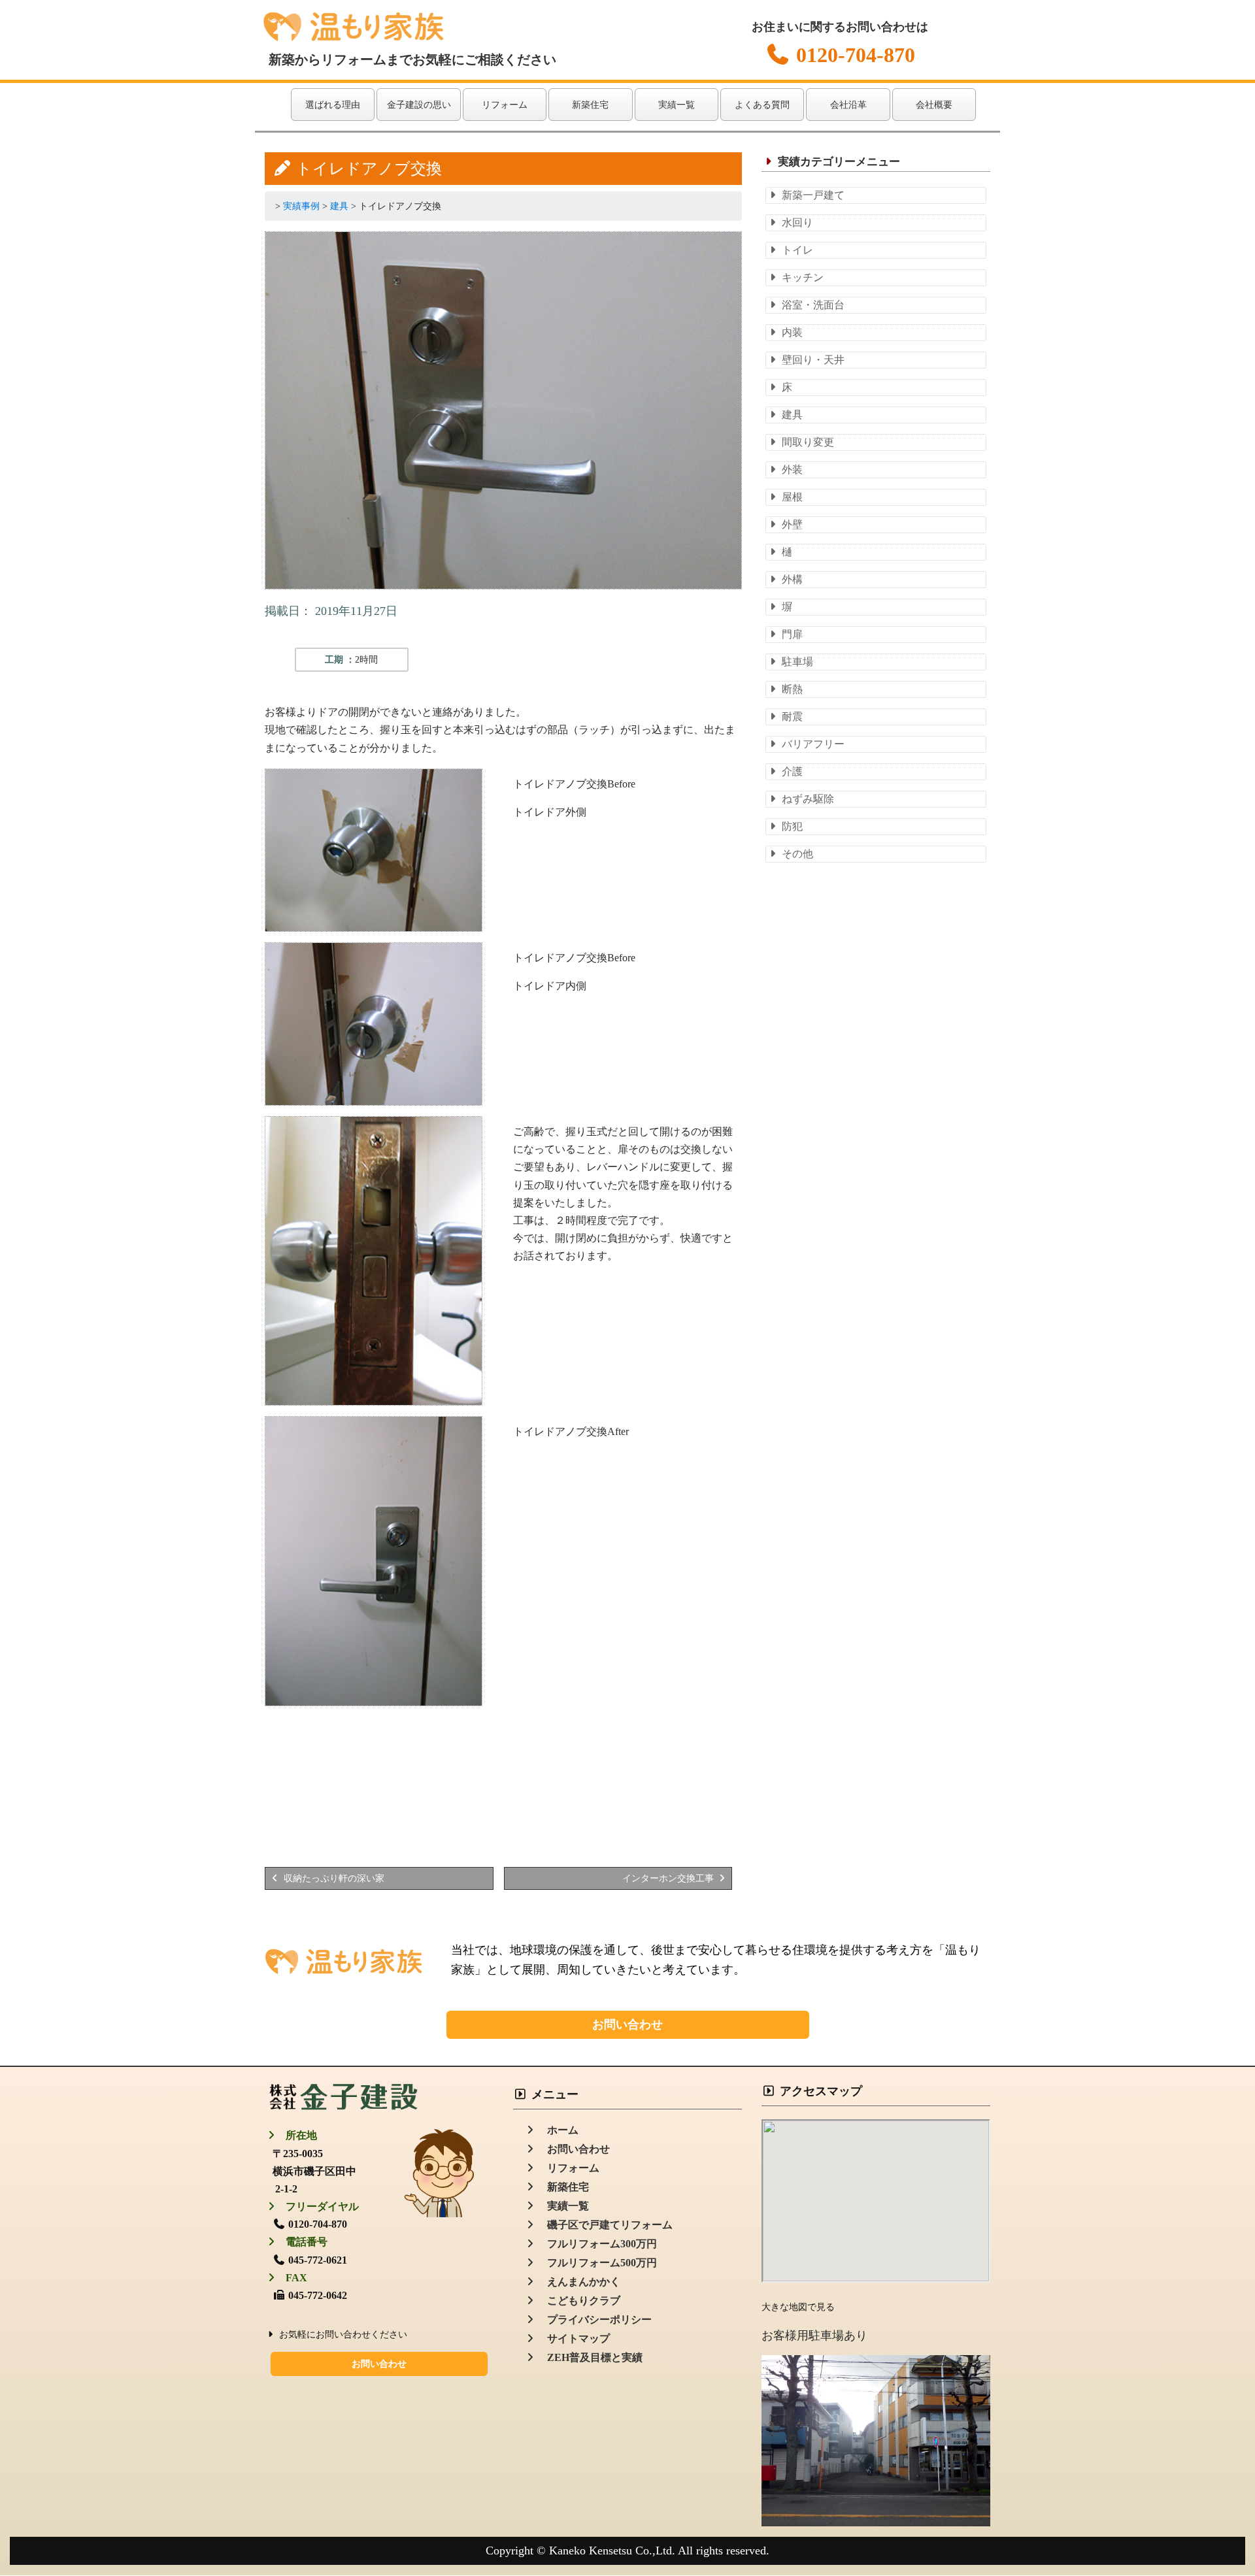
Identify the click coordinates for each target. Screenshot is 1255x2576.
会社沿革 (848, 105)
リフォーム (505, 105)
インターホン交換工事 (669, 1878)
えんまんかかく (578, 2282)
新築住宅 (590, 105)
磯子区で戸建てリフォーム (605, 2225)
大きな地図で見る (798, 2307)
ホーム (558, 2130)
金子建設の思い (419, 105)
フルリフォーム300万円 (597, 2244)
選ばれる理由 (333, 105)
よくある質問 (762, 105)
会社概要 (934, 105)
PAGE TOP (1216, 2487)
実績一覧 (677, 105)
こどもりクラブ (578, 2301)
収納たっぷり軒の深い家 (333, 1878)
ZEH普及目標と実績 (590, 2357)
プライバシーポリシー (594, 2320)
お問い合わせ (627, 2024)
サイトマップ (573, 2338)
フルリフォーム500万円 (597, 2263)
